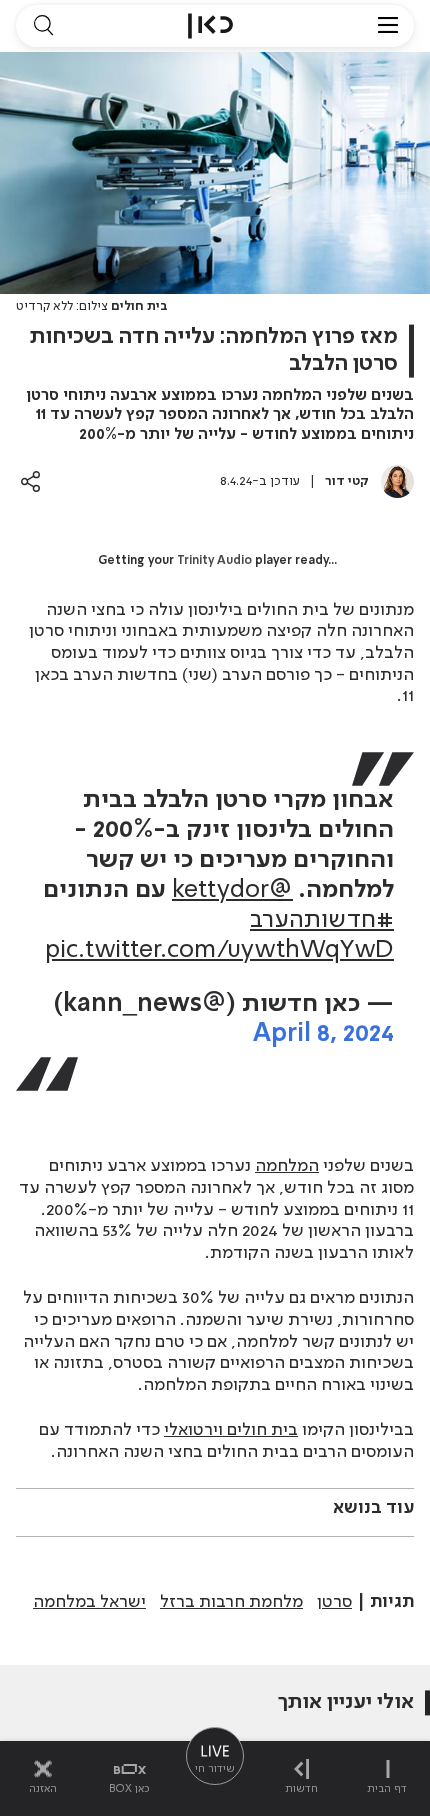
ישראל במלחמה (89, 1602)
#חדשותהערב (322, 920)
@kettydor (232, 890)
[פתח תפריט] (388, 26)
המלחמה (287, 1166)
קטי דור (347, 481)
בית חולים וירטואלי (231, 1430)
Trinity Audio (214, 561)
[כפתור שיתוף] (30, 481)
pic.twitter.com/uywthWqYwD (219, 950)
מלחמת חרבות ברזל (231, 1602)
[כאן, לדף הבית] (210, 26)
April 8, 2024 (323, 1034)
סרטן (334, 1602)
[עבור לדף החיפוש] (43, 26)
